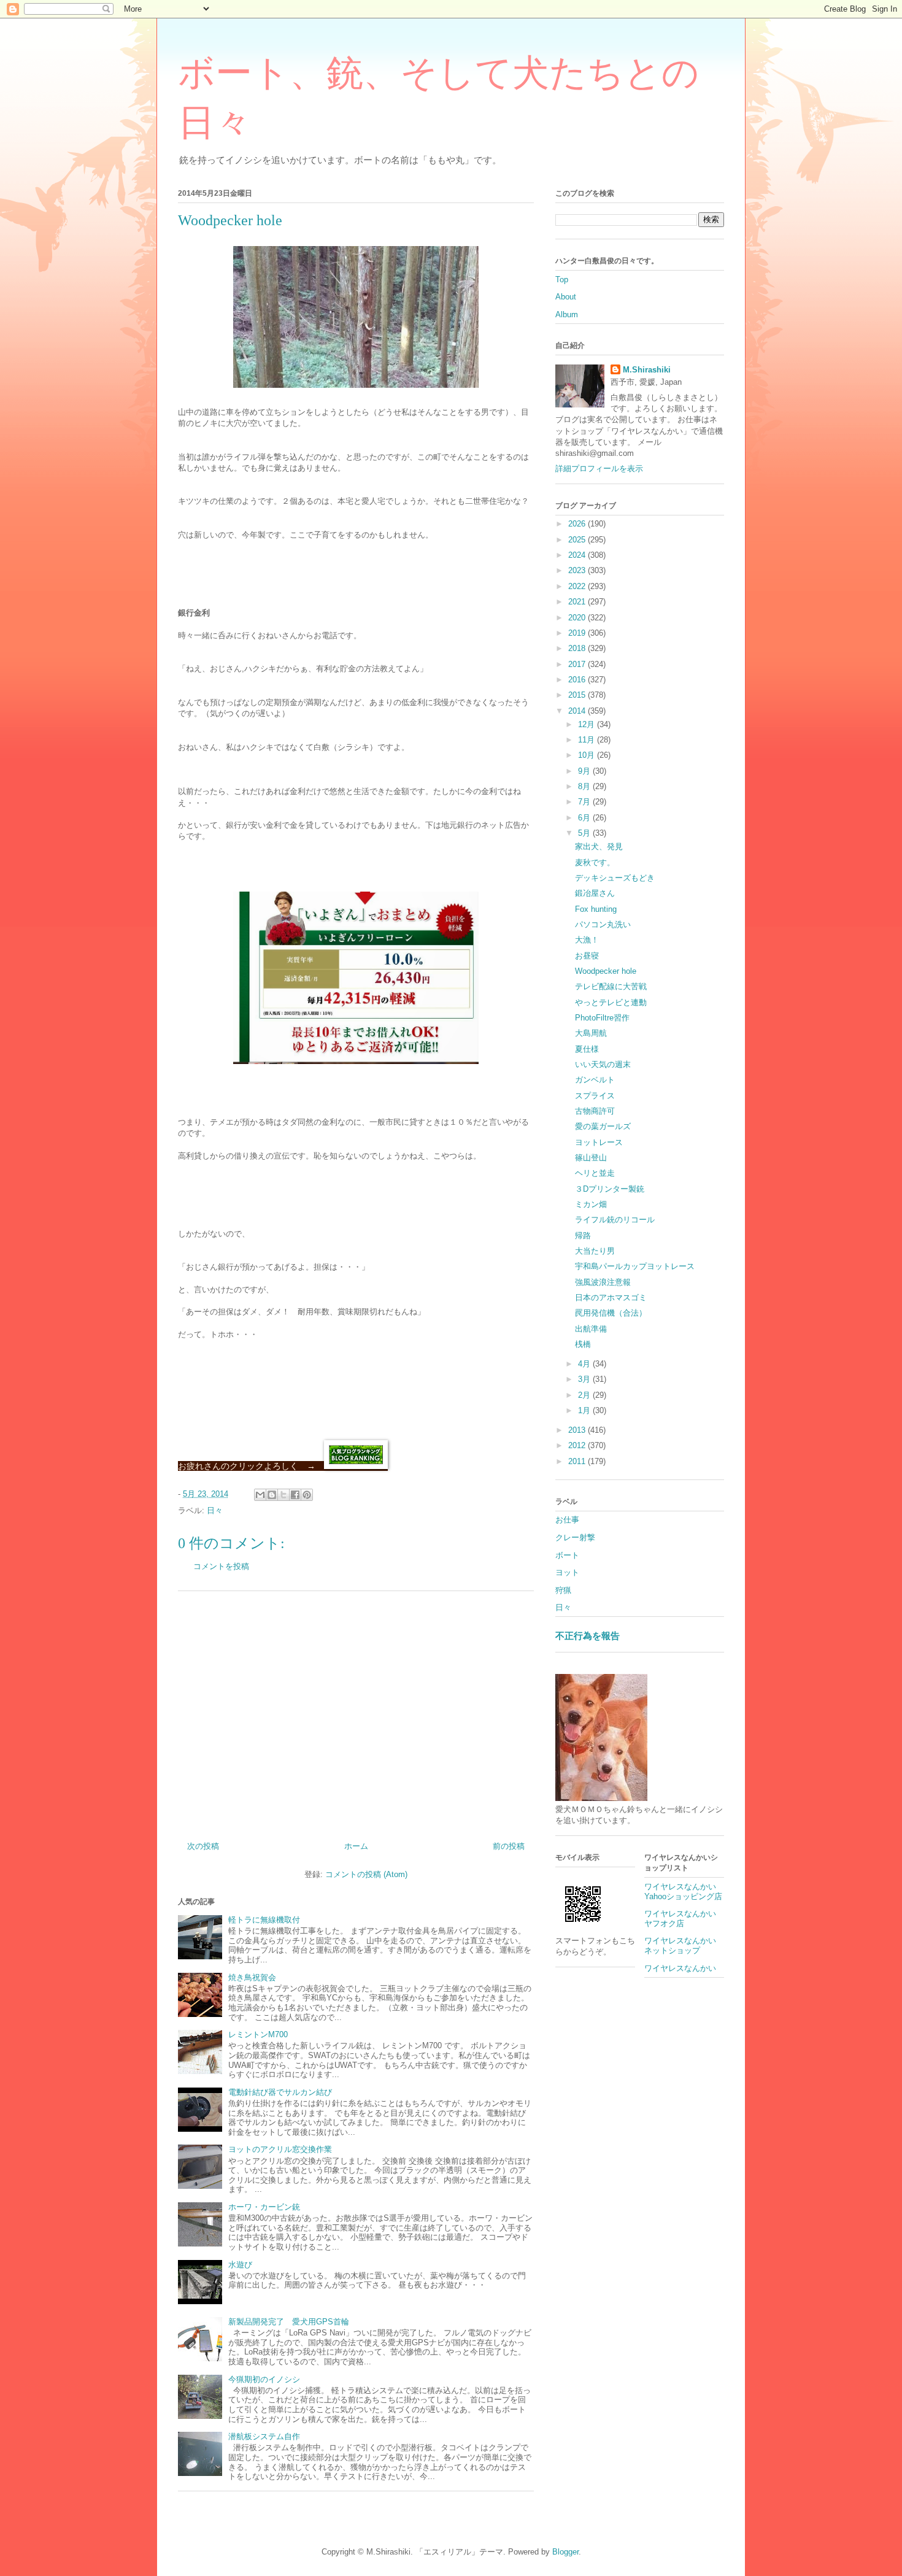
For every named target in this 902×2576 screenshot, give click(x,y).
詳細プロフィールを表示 (599, 469)
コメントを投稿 (221, 1566)
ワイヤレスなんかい (680, 1968)
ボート (567, 1555)
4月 (585, 1364)
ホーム (356, 1846)
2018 (578, 648)
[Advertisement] (356, 1711)
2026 (578, 524)
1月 (585, 1410)
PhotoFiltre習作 (602, 1018)
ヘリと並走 (595, 1173)
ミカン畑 (591, 1204)
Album (567, 314)
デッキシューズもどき (615, 878)
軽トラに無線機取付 (264, 1920)
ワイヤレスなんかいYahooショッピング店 (683, 1892)
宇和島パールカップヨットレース (635, 1266)
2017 (578, 664)
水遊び (240, 2265)
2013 (578, 1430)
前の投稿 (509, 1846)
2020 (578, 618)
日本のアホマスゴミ (611, 1298)
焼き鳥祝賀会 (252, 1977)
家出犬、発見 (599, 846)
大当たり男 (595, 1251)
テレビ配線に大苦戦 (611, 986)
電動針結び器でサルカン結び (280, 2092)
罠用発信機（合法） (611, 1313)
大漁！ (587, 940)
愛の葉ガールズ (603, 1126)
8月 (585, 786)
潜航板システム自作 (264, 2436)
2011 (578, 1461)
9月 (585, 771)
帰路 (583, 1236)
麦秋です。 (595, 862)
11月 (588, 740)
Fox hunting (596, 909)
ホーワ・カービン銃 (264, 2207)
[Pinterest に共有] (307, 1495)
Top (562, 280)
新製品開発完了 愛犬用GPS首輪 (289, 2322)
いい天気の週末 (603, 1064)
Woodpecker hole (606, 971)
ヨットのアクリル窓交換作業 (280, 2149)
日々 (215, 1510)
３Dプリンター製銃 (610, 1189)
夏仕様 (587, 1049)
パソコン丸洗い (603, 924)
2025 (578, 540)
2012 (578, 1445)
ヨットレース (599, 1142)
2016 (578, 680)
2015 (578, 695)
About (566, 297)
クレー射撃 (575, 1537)
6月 (585, 818)
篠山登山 (591, 1158)
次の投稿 (203, 1846)
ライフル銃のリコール (615, 1220)
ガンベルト (595, 1080)
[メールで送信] (260, 1495)
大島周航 (591, 1033)
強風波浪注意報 (603, 1282)
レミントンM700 (258, 2034)
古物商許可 (595, 1111)
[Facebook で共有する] (295, 1495)
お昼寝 (587, 956)
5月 (585, 833)
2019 (578, 633)
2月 (585, 1395)
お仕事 (567, 1520)
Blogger (565, 2552)
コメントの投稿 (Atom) (366, 1874)
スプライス (595, 1096)
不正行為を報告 (588, 1636)
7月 (585, 802)
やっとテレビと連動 (611, 1002)
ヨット (567, 1572)
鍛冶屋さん (595, 893)
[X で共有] (283, 1495)
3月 (585, 1379)
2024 (578, 555)
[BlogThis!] (272, 1495)
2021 (578, 602)
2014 (578, 711)
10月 (588, 755)
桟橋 (583, 1344)
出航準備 (591, 1329)
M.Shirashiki (647, 370)
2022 (578, 586)
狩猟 (563, 1590)
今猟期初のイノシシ (264, 2379)
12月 (588, 724)
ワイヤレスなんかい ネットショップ (684, 1945)
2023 (578, 570)
